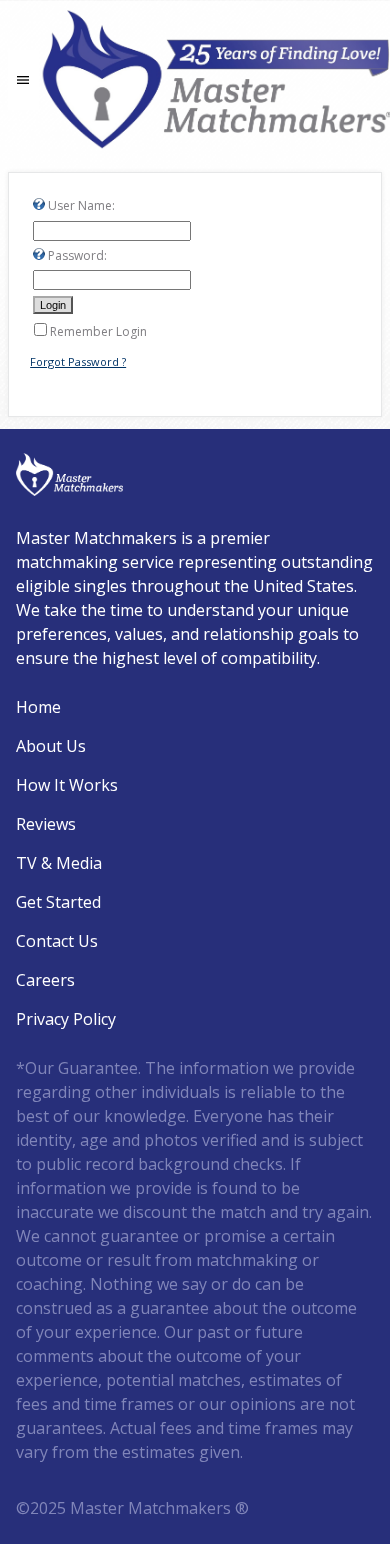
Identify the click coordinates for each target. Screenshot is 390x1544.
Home (38, 707)
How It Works (67, 785)
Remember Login (98, 331)
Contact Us (57, 941)
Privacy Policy (66, 1019)
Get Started (58, 902)
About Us (51, 746)
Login (12, 1531)
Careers (45, 980)
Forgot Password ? (78, 361)
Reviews (46, 824)
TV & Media (59, 863)
